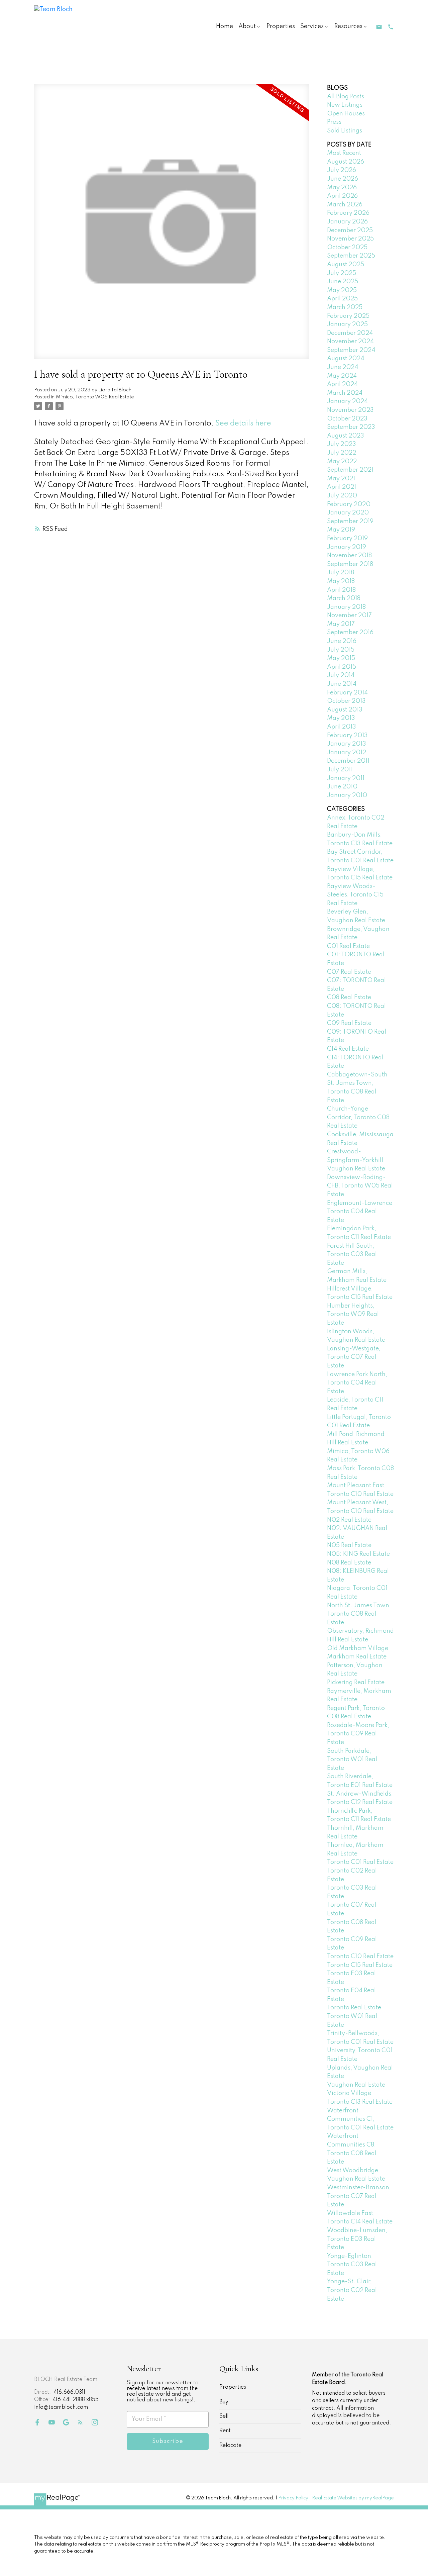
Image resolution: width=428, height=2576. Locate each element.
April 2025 (342, 299)
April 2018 (341, 590)
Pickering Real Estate (356, 1683)
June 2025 (343, 282)
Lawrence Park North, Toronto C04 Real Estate (357, 1383)
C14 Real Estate (348, 1049)
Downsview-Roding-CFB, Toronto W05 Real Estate (360, 1186)
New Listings (345, 105)
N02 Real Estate (349, 1520)
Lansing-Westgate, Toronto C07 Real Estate (354, 1357)
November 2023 (350, 410)
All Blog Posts (346, 97)
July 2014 (341, 675)
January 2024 (347, 401)
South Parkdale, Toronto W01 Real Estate (352, 1760)
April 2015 (342, 667)
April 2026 (342, 196)
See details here (243, 423)
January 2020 (348, 513)
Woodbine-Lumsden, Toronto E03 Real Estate (357, 2239)
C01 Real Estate (348, 946)
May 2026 (342, 188)
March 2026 (345, 205)
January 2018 (346, 607)
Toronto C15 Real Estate (360, 1965)
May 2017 (341, 624)
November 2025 (350, 239)
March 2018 (344, 598)
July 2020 (342, 496)
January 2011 (346, 778)
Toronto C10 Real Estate (360, 1957)
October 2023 (347, 419)
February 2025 (348, 316)
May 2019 (341, 530)
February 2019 (347, 539)
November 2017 (349, 615)
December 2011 (348, 761)
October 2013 (346, 701)
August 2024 (346, 359)
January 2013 (347, 744)
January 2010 (347, 795)
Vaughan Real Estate (356, 2085)
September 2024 (351, 350)
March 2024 (345, 393)
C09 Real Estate (349, 1023)
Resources (348, 26)
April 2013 (342, 727)
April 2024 (342, 384)
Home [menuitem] (225, 26)
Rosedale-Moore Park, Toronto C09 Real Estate (358, 1734)
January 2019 (347, 547)
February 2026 (348, 213)
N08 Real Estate (349, 1563)
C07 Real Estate (349, 972)
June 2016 (342, 641)
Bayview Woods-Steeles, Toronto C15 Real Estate (355, 895)
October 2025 (347, 248)
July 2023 (342, 444)
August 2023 (346, 436)
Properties (233, 2387)
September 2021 (350, 470)
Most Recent (344, 153)
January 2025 (347, 324)
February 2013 (347, 736)
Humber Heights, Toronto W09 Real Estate (353, 1314)
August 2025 (346, 265)
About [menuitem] (247, 26)
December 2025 (350, 230)
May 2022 (342, 462)
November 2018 (349, 556)
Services (312, 26)
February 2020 (349, 504)
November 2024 (350, 342)
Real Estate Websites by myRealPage (353, 2498)
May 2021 (341, 479)
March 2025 (345, 307)
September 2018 (350, 564)
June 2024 (343, 367)
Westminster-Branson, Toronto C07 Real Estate (359, 2196)
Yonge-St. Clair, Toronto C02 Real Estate (352, 2290)
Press (334, 122)
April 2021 (342, 487)
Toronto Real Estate (354, 2008)
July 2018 (341, 573)
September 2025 (351, 256)
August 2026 (346, 162)
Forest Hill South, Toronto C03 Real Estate (352, 1255)
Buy (224, 2402)
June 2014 (342, 684)
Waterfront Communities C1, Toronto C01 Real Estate (360, 2119)
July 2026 (342, 170)
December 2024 (350, 333)
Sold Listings (345, 131)
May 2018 (341, 581)
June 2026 (343, 179)
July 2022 (342, 453)
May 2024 (342, 376)
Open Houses (346, 114)
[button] (379, 27)
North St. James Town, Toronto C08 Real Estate (359, 1614)
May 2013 (341, 718)
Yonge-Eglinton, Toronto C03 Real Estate (352, 2265)
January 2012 (347, 753)
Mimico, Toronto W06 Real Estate (95, 397)
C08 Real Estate (349, 997)
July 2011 (340, 770)
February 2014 (347, 693)
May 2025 (342, 290)
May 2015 (341, 658)
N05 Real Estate (349, 1545)
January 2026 (347, 222)
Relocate (230, 2446)
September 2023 (351, 427)
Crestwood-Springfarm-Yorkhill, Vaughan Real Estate (356, 1160)
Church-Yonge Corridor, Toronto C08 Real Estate (358, 1117)
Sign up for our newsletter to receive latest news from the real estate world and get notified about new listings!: (163, 2392)
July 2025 (342, 273)
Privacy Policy (293, 2498)
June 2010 (342, 787)
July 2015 (341, 650)
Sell (224, 2416)
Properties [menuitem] (281, 26)
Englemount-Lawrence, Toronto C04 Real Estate (360, 1212)
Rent (225, 2431)
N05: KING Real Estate (358, 1554)
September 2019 (350, 521)
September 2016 (350, 633)
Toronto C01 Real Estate (360, 1862)
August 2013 (345, 710)
